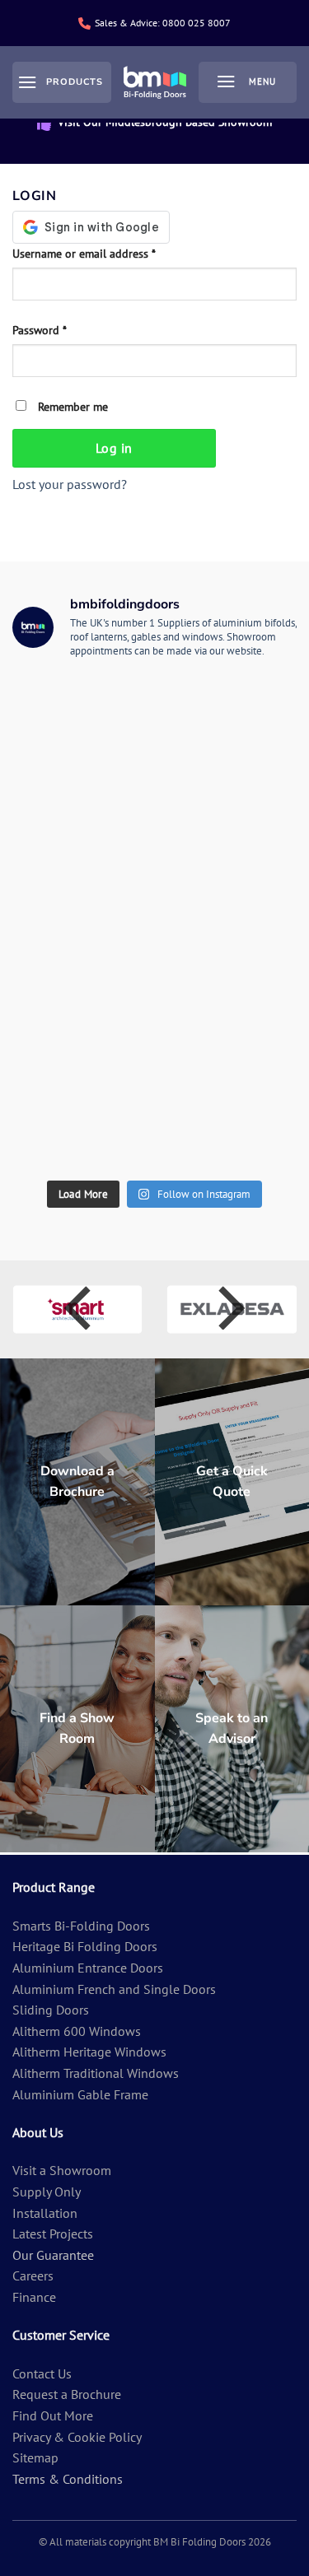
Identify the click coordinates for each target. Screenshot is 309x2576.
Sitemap (35, 2457)
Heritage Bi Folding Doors (85, 1946)
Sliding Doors (51, 2010)
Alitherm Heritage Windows (89, 2052)
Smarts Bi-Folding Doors (81, 1926)
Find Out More (53, 2415)
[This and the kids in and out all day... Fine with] (227, 1045)
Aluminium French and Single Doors (114, 1989)
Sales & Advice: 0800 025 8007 (163, 23)
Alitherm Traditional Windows (96, 2073)
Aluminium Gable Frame (80, 2094)
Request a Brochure (67, 2394)
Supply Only (47, 2192)
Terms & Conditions (68, 2479)
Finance (34, 2297)
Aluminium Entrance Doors (88, 1968)
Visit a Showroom (62, 2170)
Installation (45, 2213)
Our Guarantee (53, 2255)
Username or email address (106, 253)
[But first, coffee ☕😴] (83, 963)
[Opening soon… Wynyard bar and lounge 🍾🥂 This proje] (83, 1127)
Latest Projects (53, 2234)
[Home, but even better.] (227, 1127)
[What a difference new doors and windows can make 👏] (227, 881)
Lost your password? (70, 484)
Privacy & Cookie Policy (77, 2437)
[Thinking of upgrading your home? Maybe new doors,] (227, 963)
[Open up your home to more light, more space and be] (83, 799)
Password (61, 329)
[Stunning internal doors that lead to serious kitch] (227, 717)
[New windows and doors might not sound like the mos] (227, 799)
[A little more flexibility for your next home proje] (83, 881)
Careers (33, 2276)
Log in (114, 448)
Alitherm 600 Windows (77, 2031)
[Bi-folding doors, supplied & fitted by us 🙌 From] (83, 717)
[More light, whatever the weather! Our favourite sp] (83, 1045)
